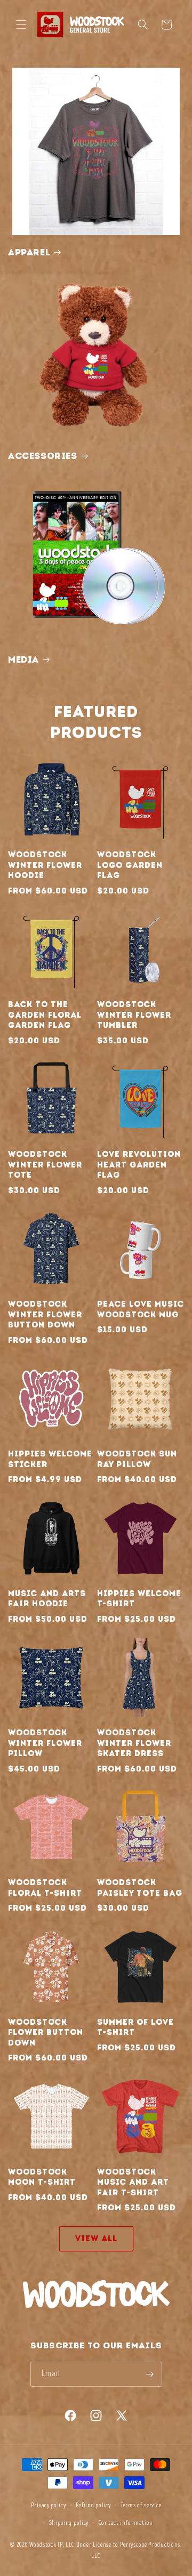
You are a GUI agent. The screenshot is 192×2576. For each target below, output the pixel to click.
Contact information (126, 2523)
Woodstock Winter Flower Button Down (45, 1314)
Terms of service (141, 2505)
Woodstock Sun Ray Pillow (137, 1459)
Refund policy (93, 2505)
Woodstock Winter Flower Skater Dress (134, 1743)
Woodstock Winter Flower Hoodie (45, 865)
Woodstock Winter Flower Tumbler (134, 1015)
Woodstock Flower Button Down (46, 2032)
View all (96, 2239)
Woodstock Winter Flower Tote (45, 1165)
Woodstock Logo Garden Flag (130, 865)
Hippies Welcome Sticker (50, 1459)
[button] (21, 25)
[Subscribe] (150, 2374)
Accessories (43, 456)
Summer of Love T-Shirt (135, 2027)
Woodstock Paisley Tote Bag (140, 1888)
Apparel (29, 252)
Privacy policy (49, 2505)
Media (23, 659)
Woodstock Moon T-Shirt (42, 2177)
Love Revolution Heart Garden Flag (139, 1165)
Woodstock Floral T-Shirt (45, 1888)
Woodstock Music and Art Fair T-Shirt (133, 2182)
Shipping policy (69, 2523)
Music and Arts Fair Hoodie (47, 1599)
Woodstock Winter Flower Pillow (45, 1743)
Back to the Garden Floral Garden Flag (45, 1015)
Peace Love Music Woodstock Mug (141, 1309)
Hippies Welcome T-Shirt (139, 1599)
